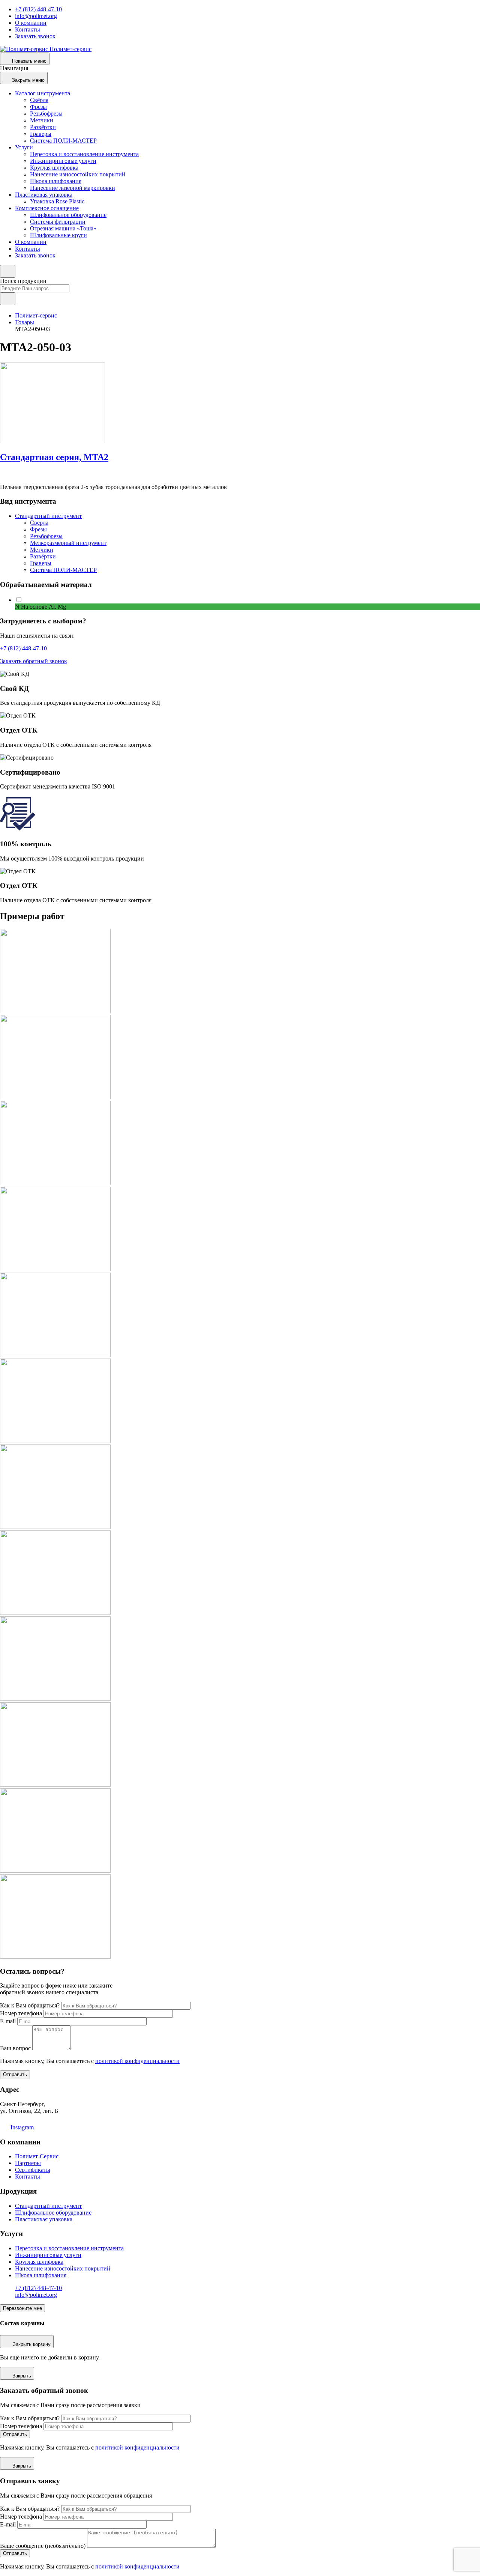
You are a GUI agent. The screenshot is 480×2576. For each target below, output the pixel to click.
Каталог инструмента (43, 93)
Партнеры (28, 2163)
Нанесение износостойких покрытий (78, 174)
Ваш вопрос (15, 2048)
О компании (31, 23)
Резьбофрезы (46, 114)
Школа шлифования (56, 181)
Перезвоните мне (22, 2308)
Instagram (21, 2127)
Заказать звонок (35, 36)
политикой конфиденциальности (137, 2061)
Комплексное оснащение (47, 208)
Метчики (42, 120)
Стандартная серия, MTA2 (54, 457)
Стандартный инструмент (48, 516)
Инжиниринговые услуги (63, 161)
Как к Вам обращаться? (30, 2005)
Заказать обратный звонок (34, 661)
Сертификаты (33, 2170)
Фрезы (38, 107)
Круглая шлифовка (54, 168)
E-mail (8, 2021)
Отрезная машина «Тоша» (63, 228)
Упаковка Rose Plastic (57, 201)
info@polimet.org (36, 16)
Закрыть (22, 2376)
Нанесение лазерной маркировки (73, 188)
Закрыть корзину (32, 2344)
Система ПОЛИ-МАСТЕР (63, 141)
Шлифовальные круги (58, 235)
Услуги (24, 147)
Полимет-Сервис (37, 2156)
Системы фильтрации (58, 222)
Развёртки (43, 127)
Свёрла (39, 100)
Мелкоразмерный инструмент (68, 543)
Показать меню (29, 61)
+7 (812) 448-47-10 (38, 9)
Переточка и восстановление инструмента (84, 154)
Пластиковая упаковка (44, 195)
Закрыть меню (28, 80)
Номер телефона (21, 2013)
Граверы (41, 134)
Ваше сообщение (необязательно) (43, 2546)
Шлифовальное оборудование (68, 215)
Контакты (28, 29)
